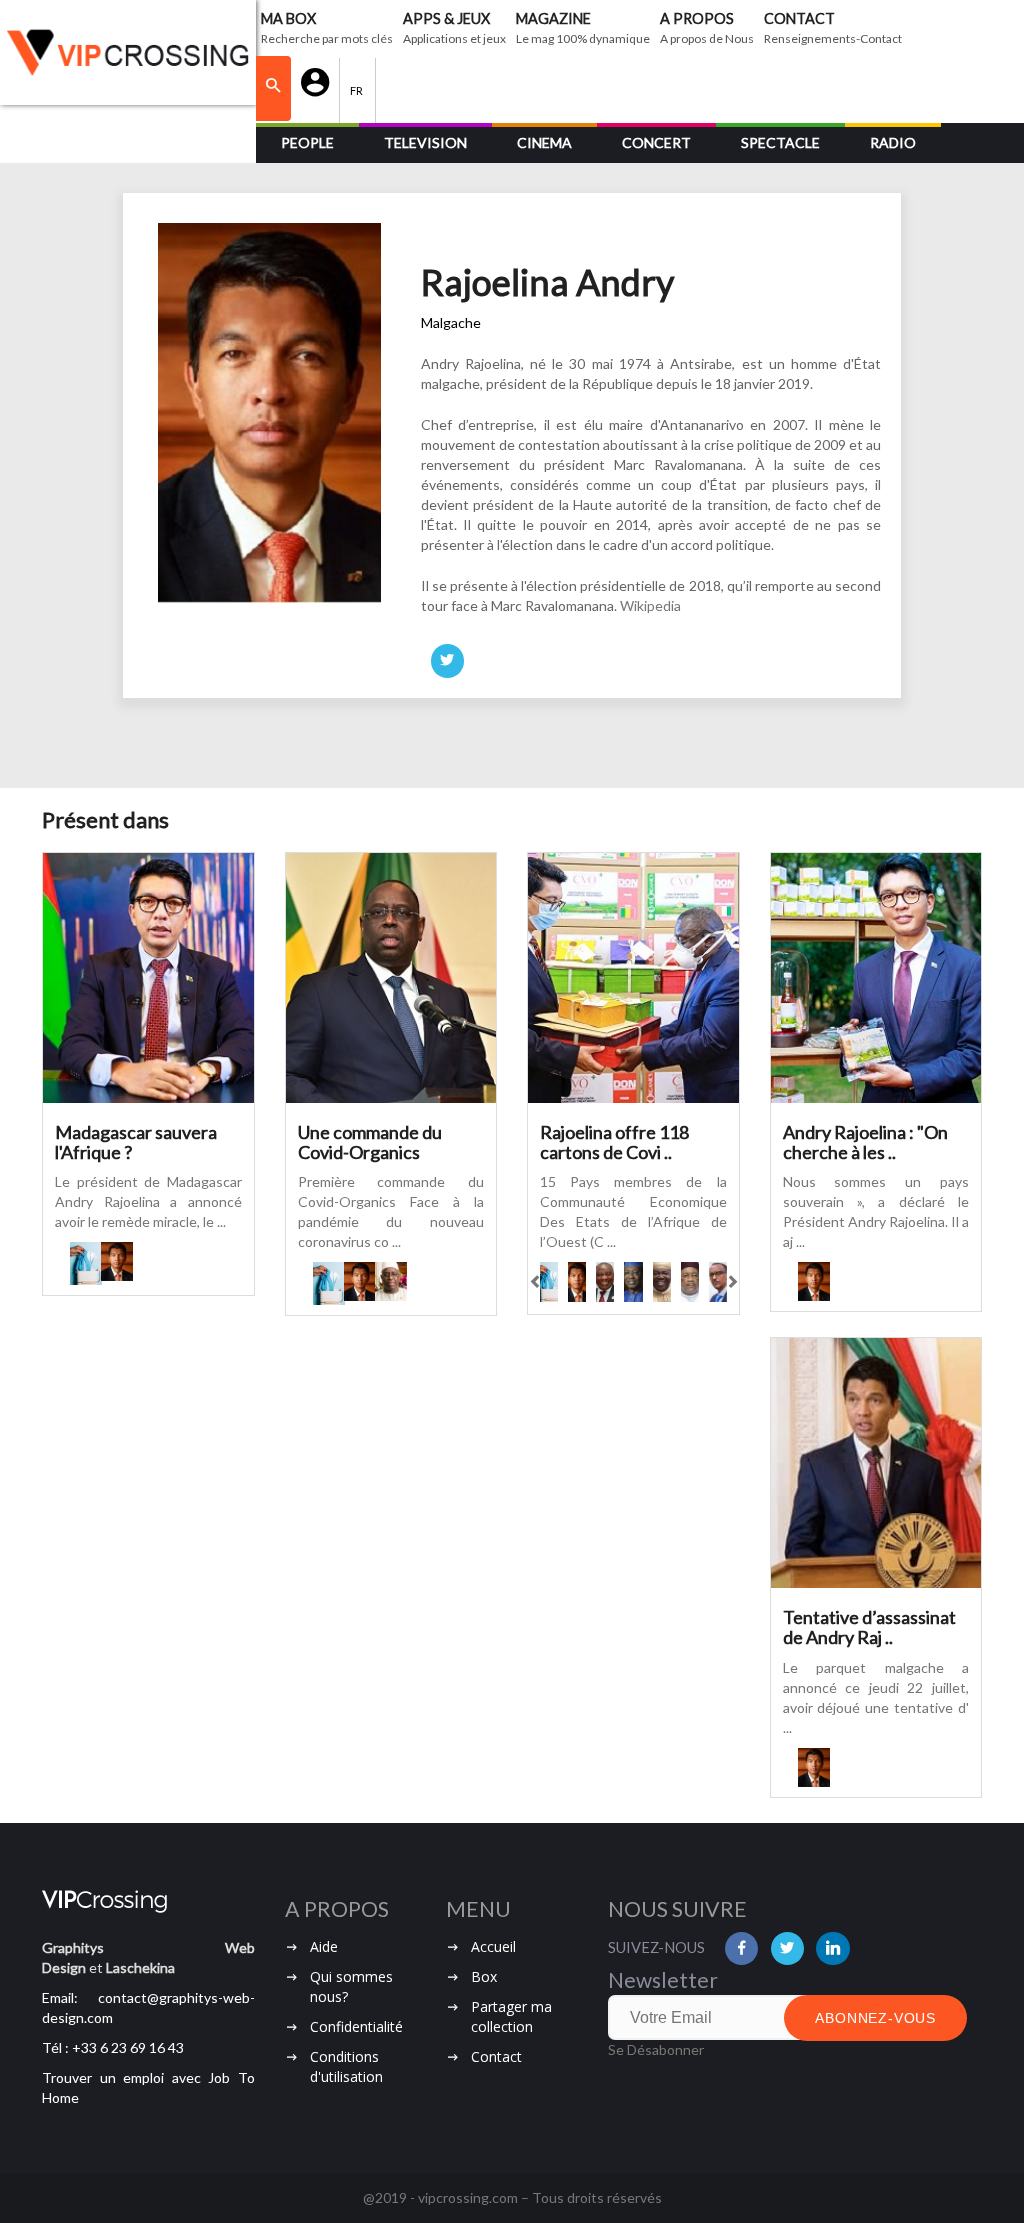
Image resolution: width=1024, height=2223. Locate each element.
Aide (324, 1946)
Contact (496, 2056)
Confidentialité (356, 2026)
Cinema (544, 142)
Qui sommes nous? (351, 1986)
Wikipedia (650, 605)
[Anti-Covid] (85, 1263)
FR (357, 90)
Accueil (493, 1946)
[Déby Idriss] (633, 1282)
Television (425, 142)
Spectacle (780, 142)
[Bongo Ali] (662, 1282)
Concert (656, 142)
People (307, 142)
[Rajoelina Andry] (116, 1261)
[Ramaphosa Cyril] (605, 1282)
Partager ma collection (511, 2016)
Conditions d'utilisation (346, 2066)
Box (484, 1976)
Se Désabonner (656, 2049)
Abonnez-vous (875, 2018)
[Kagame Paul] (718, 1282)
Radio (893, 142)
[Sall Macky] (390, 1281)
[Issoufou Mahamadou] (690, 1282)
